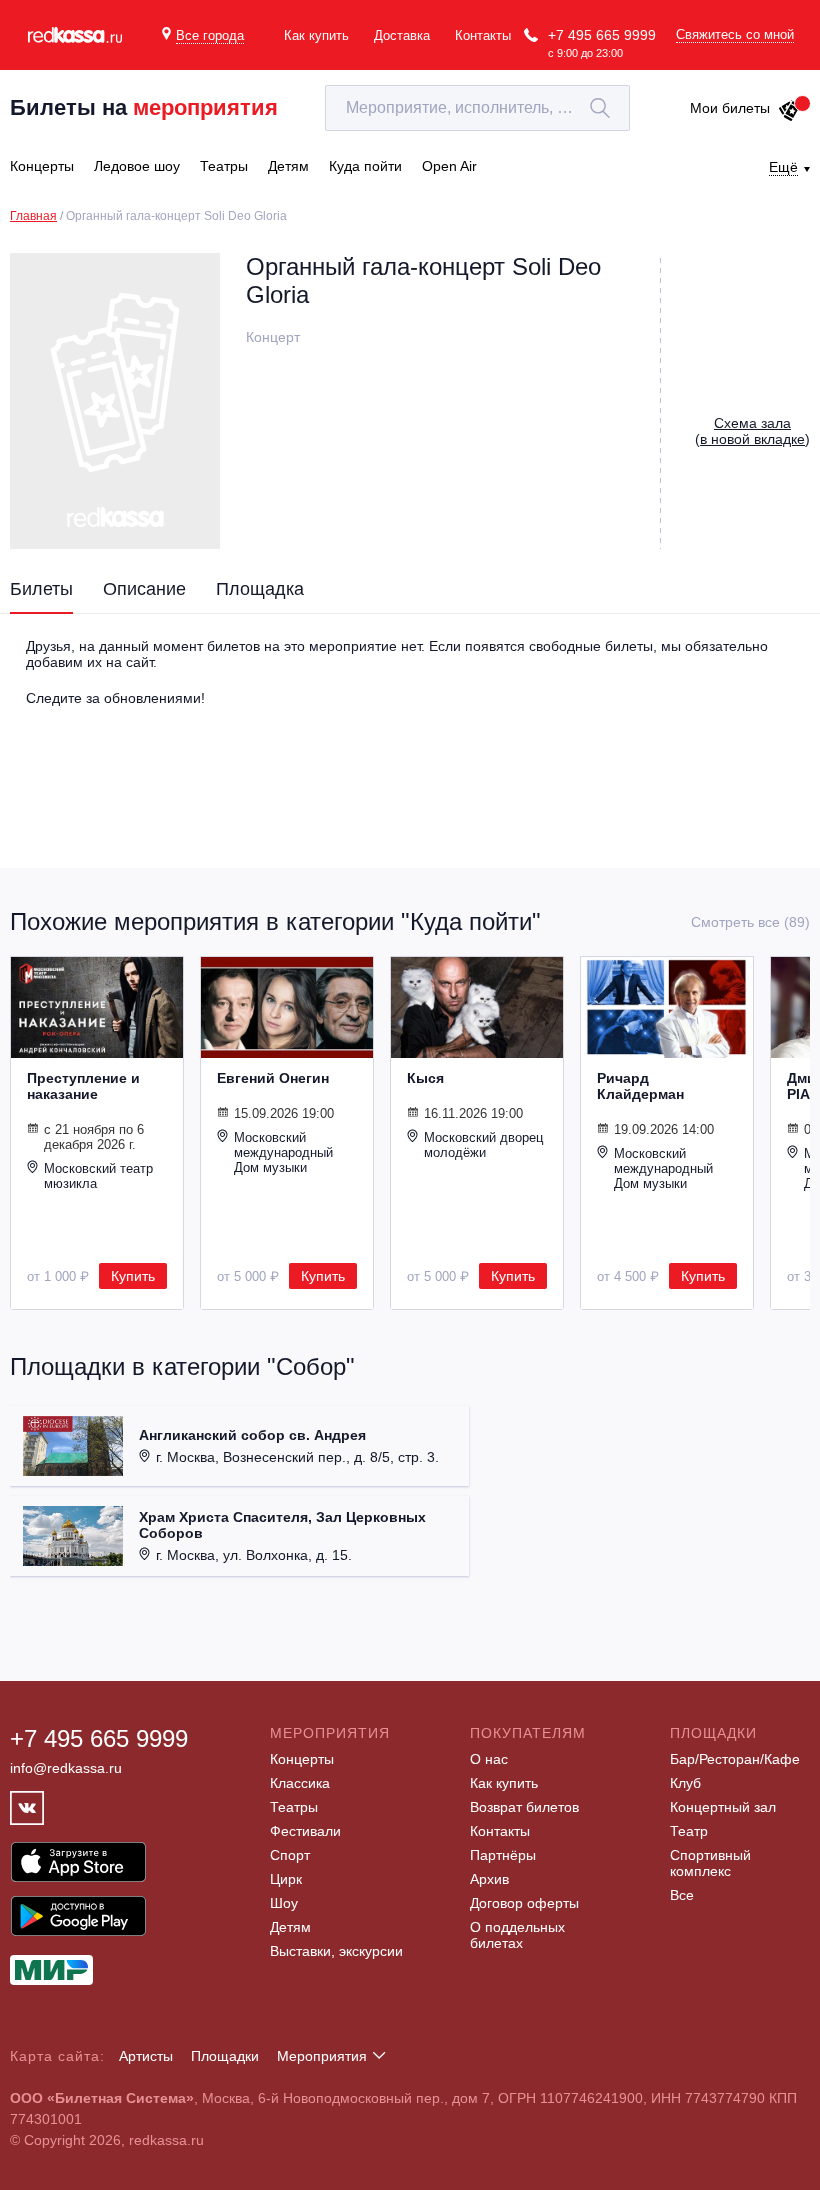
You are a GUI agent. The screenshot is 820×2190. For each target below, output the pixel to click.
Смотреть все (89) (750, 922)
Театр (689, 1831)
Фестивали (305, 1831)
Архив (489, 1879)
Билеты (41, 589)
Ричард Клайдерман (640, 1086)
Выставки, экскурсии (336, 1951)
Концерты (302, 1759)
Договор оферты (524, 1903)
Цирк (286, 1879)
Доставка (402, 35)
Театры (294, 1807)
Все (682, 1895)
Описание (144, 589)
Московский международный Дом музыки (283, 1152)
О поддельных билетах (517, 1935)
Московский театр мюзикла (98, 1176)
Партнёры (503, 1855)
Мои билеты (730, 108)
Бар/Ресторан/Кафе (735, 1759)
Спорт (290, 1855)
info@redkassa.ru (66, 1768)
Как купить (316, 35)
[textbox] (477, 108)
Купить (133, 1276)
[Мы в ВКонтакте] (27, 1808)
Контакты (483, 35)
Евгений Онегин (273, 1078)
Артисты (146, 2056)
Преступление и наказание (83, 1086)
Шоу (284, 1903)
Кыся (425, 1078)
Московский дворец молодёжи (483, 1145)
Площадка (260, 589)
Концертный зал (723, 1807)
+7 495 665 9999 (602, 35)
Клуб (685, 1783)
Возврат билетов (524, 1807)
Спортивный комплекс (710, 1863)
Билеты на (144, 107)
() (752, 431)
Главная (33, 216)
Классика (300, 1783)
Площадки (225, 2056)
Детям (290, 1927)
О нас (489, 1759)
